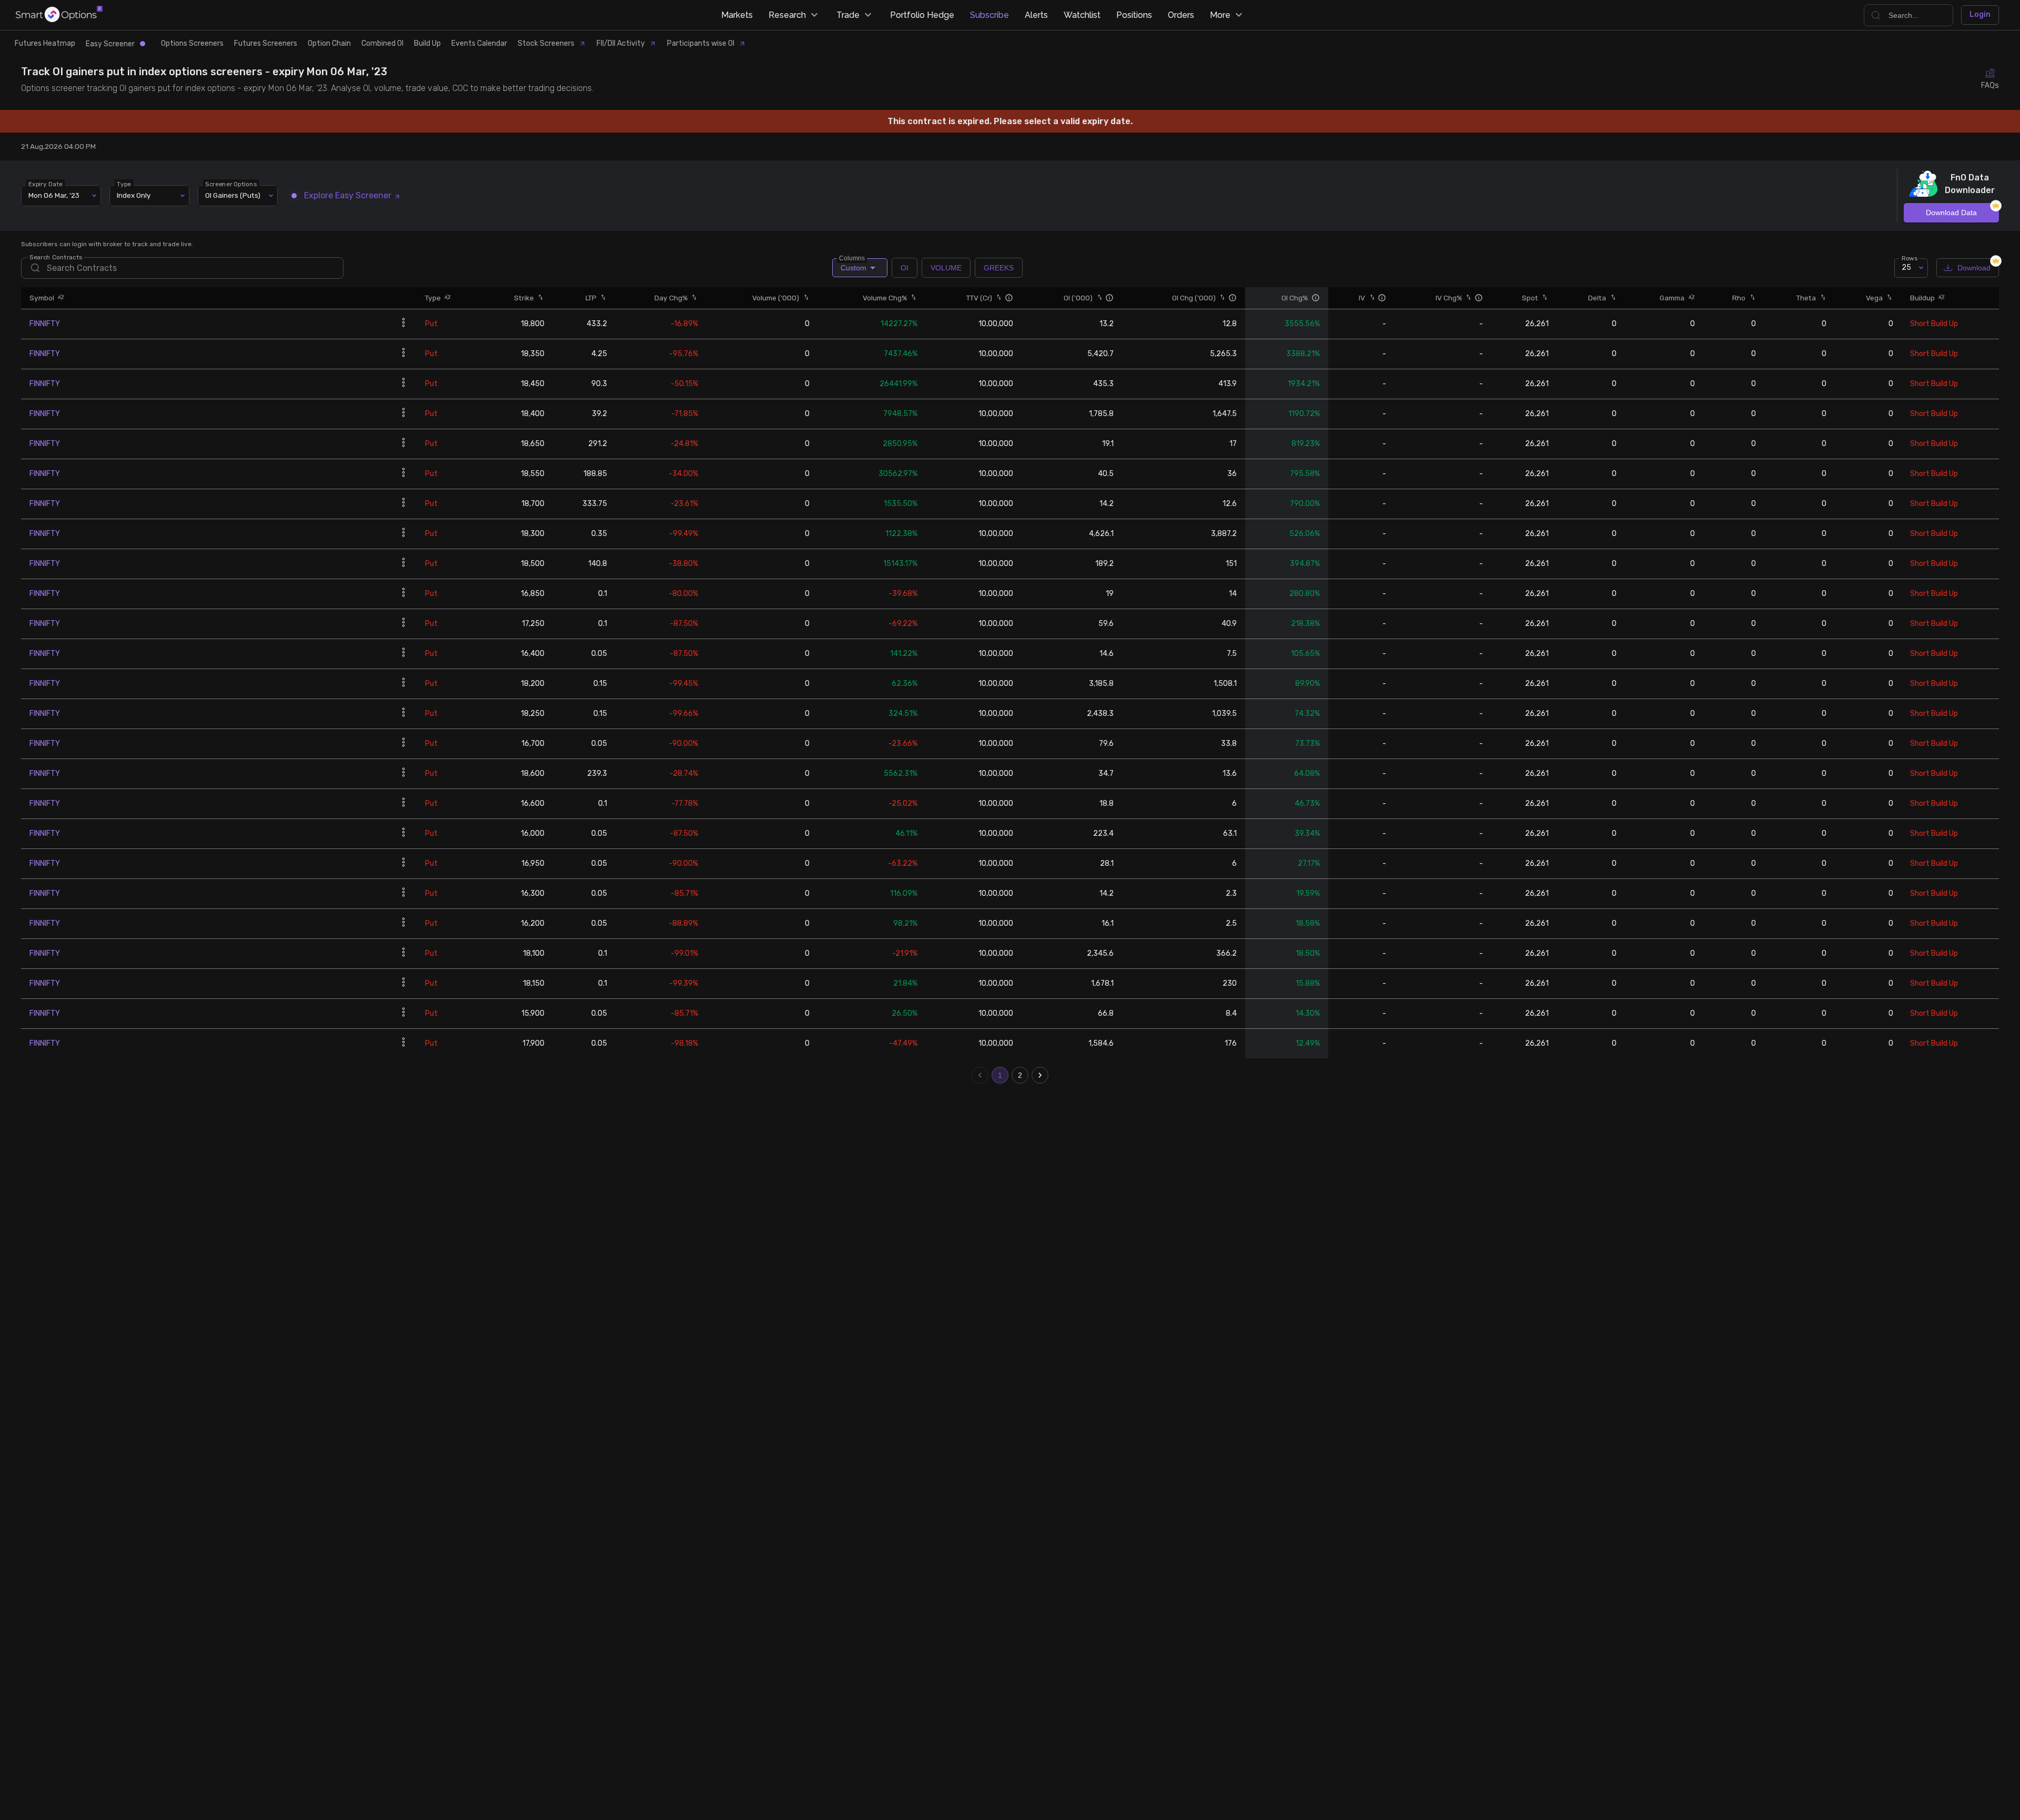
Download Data (1951, 213)
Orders (1181, 15)
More (1220, 15)
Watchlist (1082, 15)
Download (1974, 268)
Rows (1910, 258)
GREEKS (999, 268)
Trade (848, 15)
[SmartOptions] (59, 15)
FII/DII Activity (621, 43)
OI (905, 268)
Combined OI (382, 43)
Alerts (1036, 15)
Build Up (427, 43)
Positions (1134, 15)
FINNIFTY (45, 324)
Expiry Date (46, 184)
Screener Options (231, 184)
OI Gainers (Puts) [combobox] (233, 195)
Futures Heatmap (45, 43)
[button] (59, 298)
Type (124, 184)
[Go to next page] (1040, 1075)
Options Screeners (192, 43)
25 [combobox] (1906, 267)
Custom (853, 265)
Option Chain (329, 43)
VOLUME (946, 268)
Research (787, 15)
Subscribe (989, 15)
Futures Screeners (266, 43)
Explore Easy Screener (348, 195)
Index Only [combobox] (134, 195)
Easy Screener (110, 44)
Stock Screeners (546, 43)
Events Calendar (479, 43)
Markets (737, 15)
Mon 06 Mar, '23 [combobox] (54, 195)
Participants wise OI (701, 43)
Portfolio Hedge (922, 15)
